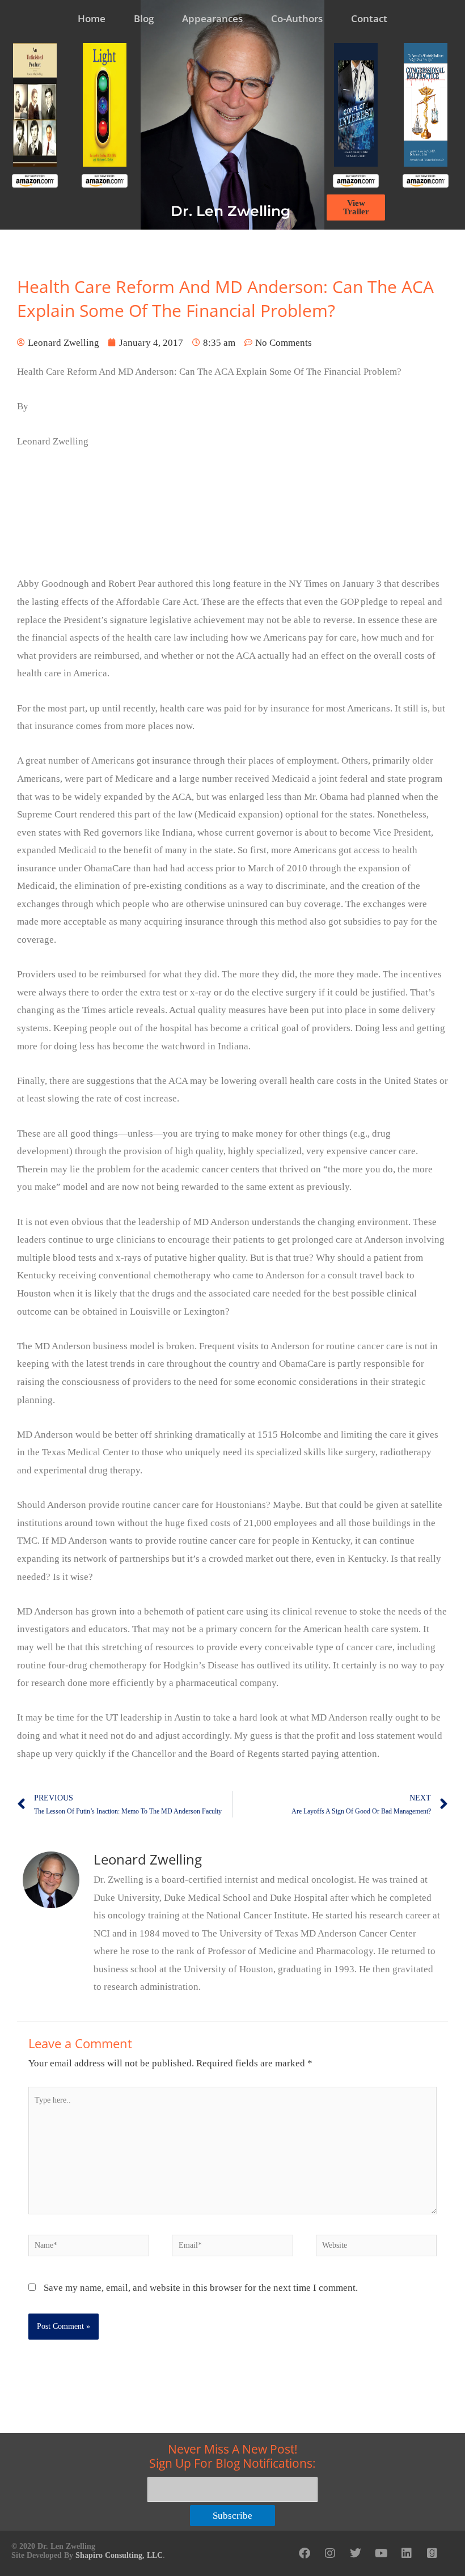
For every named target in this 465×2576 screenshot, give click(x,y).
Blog (144, 18)
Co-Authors (297, 18)
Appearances (212, 18)
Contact (369, 18)
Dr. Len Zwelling (231, 211)
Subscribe (232, 2516)
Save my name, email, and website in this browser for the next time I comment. (201, 2288)
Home (92, 18)
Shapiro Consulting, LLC (119, 2555)
